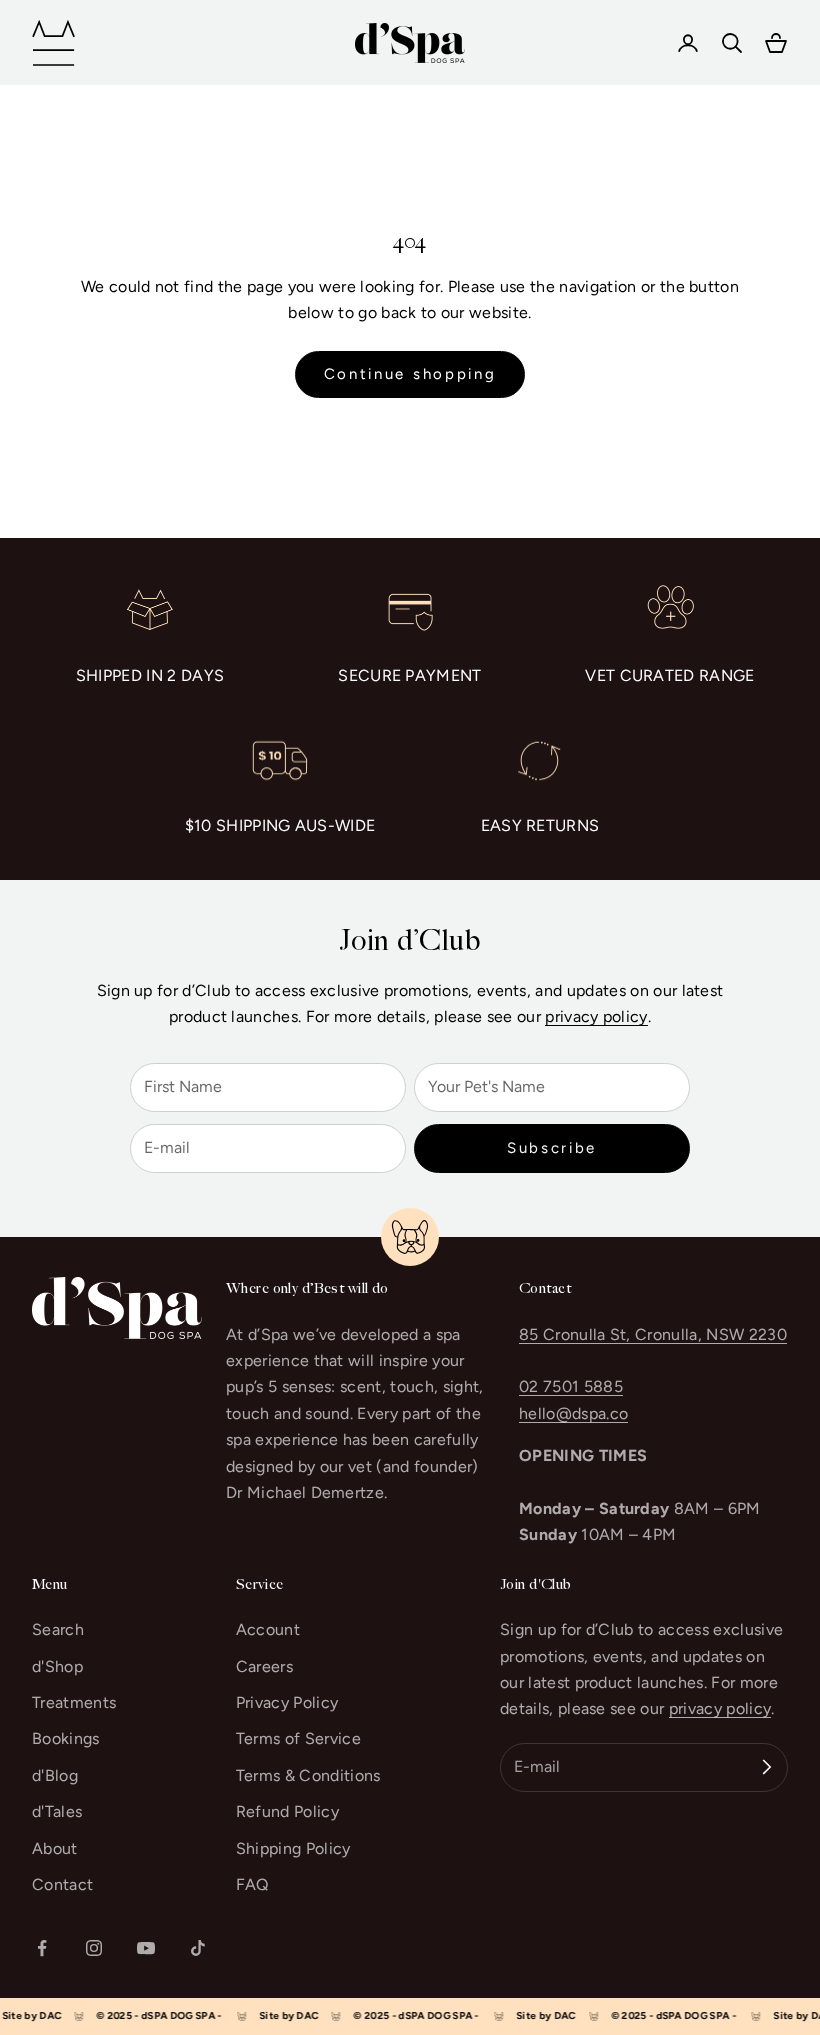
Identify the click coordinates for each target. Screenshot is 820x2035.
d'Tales (57, 1811)
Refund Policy (287, 1811)
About (55, 1848)
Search (58, 1629)
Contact (62, 1884)
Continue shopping (410, 374)
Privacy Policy (287, 1702)
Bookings (66, 1738)
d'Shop (57, 1666)
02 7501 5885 (571, 1386)
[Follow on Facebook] (42, 1948)
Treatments (74, 1702)
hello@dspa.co (573, 1413)
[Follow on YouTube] (146, 1948)
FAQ (252, 1884)
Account (268, 1629)
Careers (264, 1666)
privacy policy (596, 1016)
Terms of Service (298, 1738)
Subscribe (552, 1148)
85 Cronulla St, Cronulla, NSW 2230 (653, 1334)
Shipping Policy (293, 1848)
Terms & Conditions (308, 1775)
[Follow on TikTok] (198, 1948)
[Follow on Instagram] (94, 1948)
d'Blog (55, 1775)
